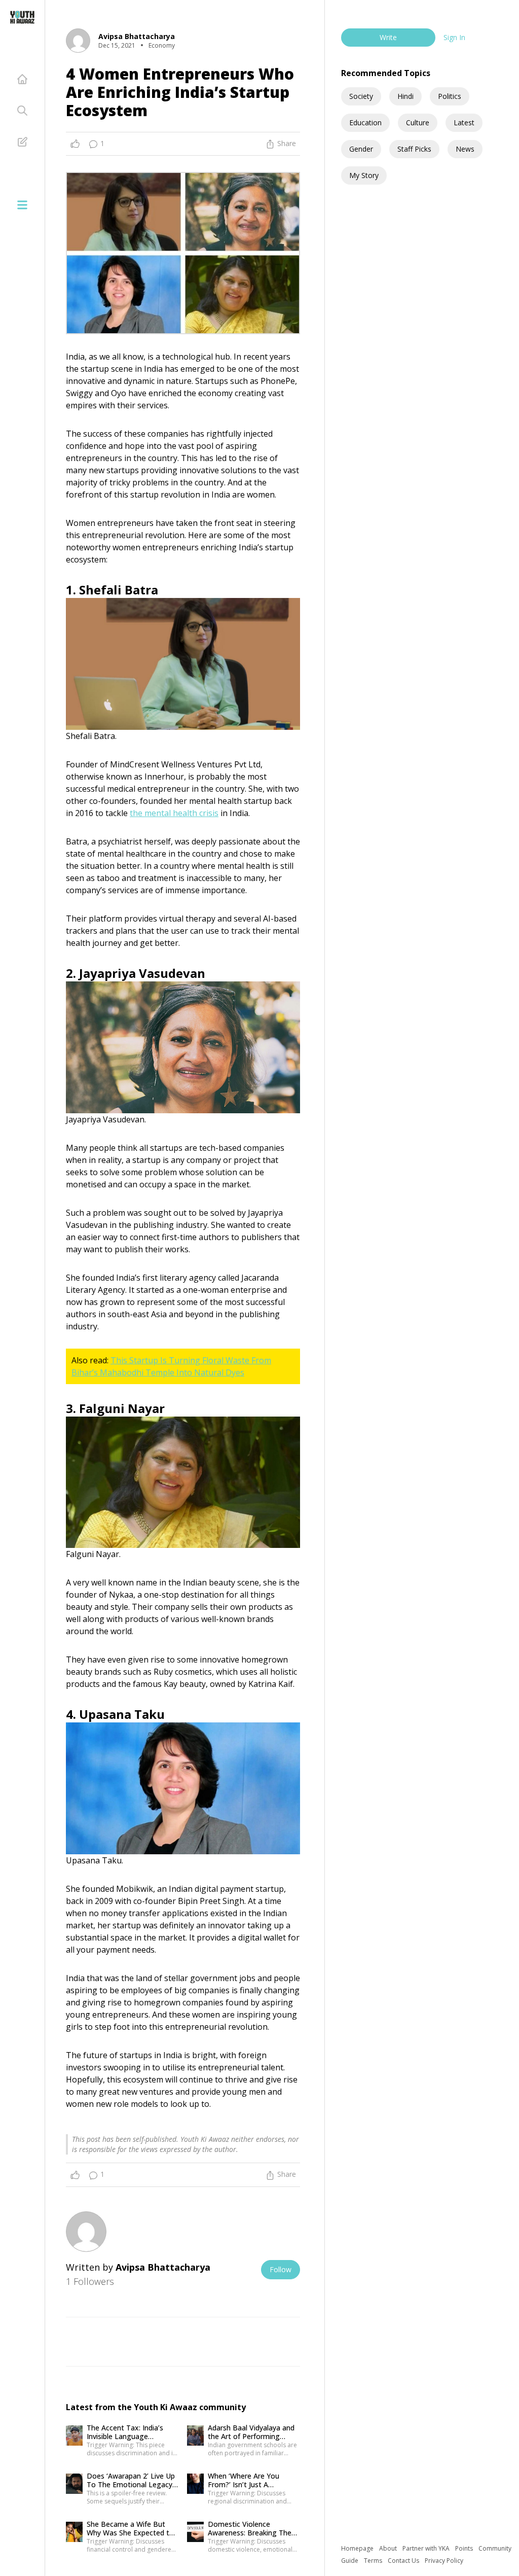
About (389, 2548)
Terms (374, 2561)
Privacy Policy (444, 2561)
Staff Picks (414, 149)
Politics (450, 96)
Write (388, 37)
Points (465, 2548)
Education (365, 122)
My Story (364, 175)
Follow (281, 2269)
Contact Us (404, 2561)
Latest (464, 122)
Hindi (405, 96)
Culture (418, 122)
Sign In (454, 37)
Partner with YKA (427, 2548)
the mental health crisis (174, 813)
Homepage (358, 2548)
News (465, 149)
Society (361, 96)
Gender (361, 149)
